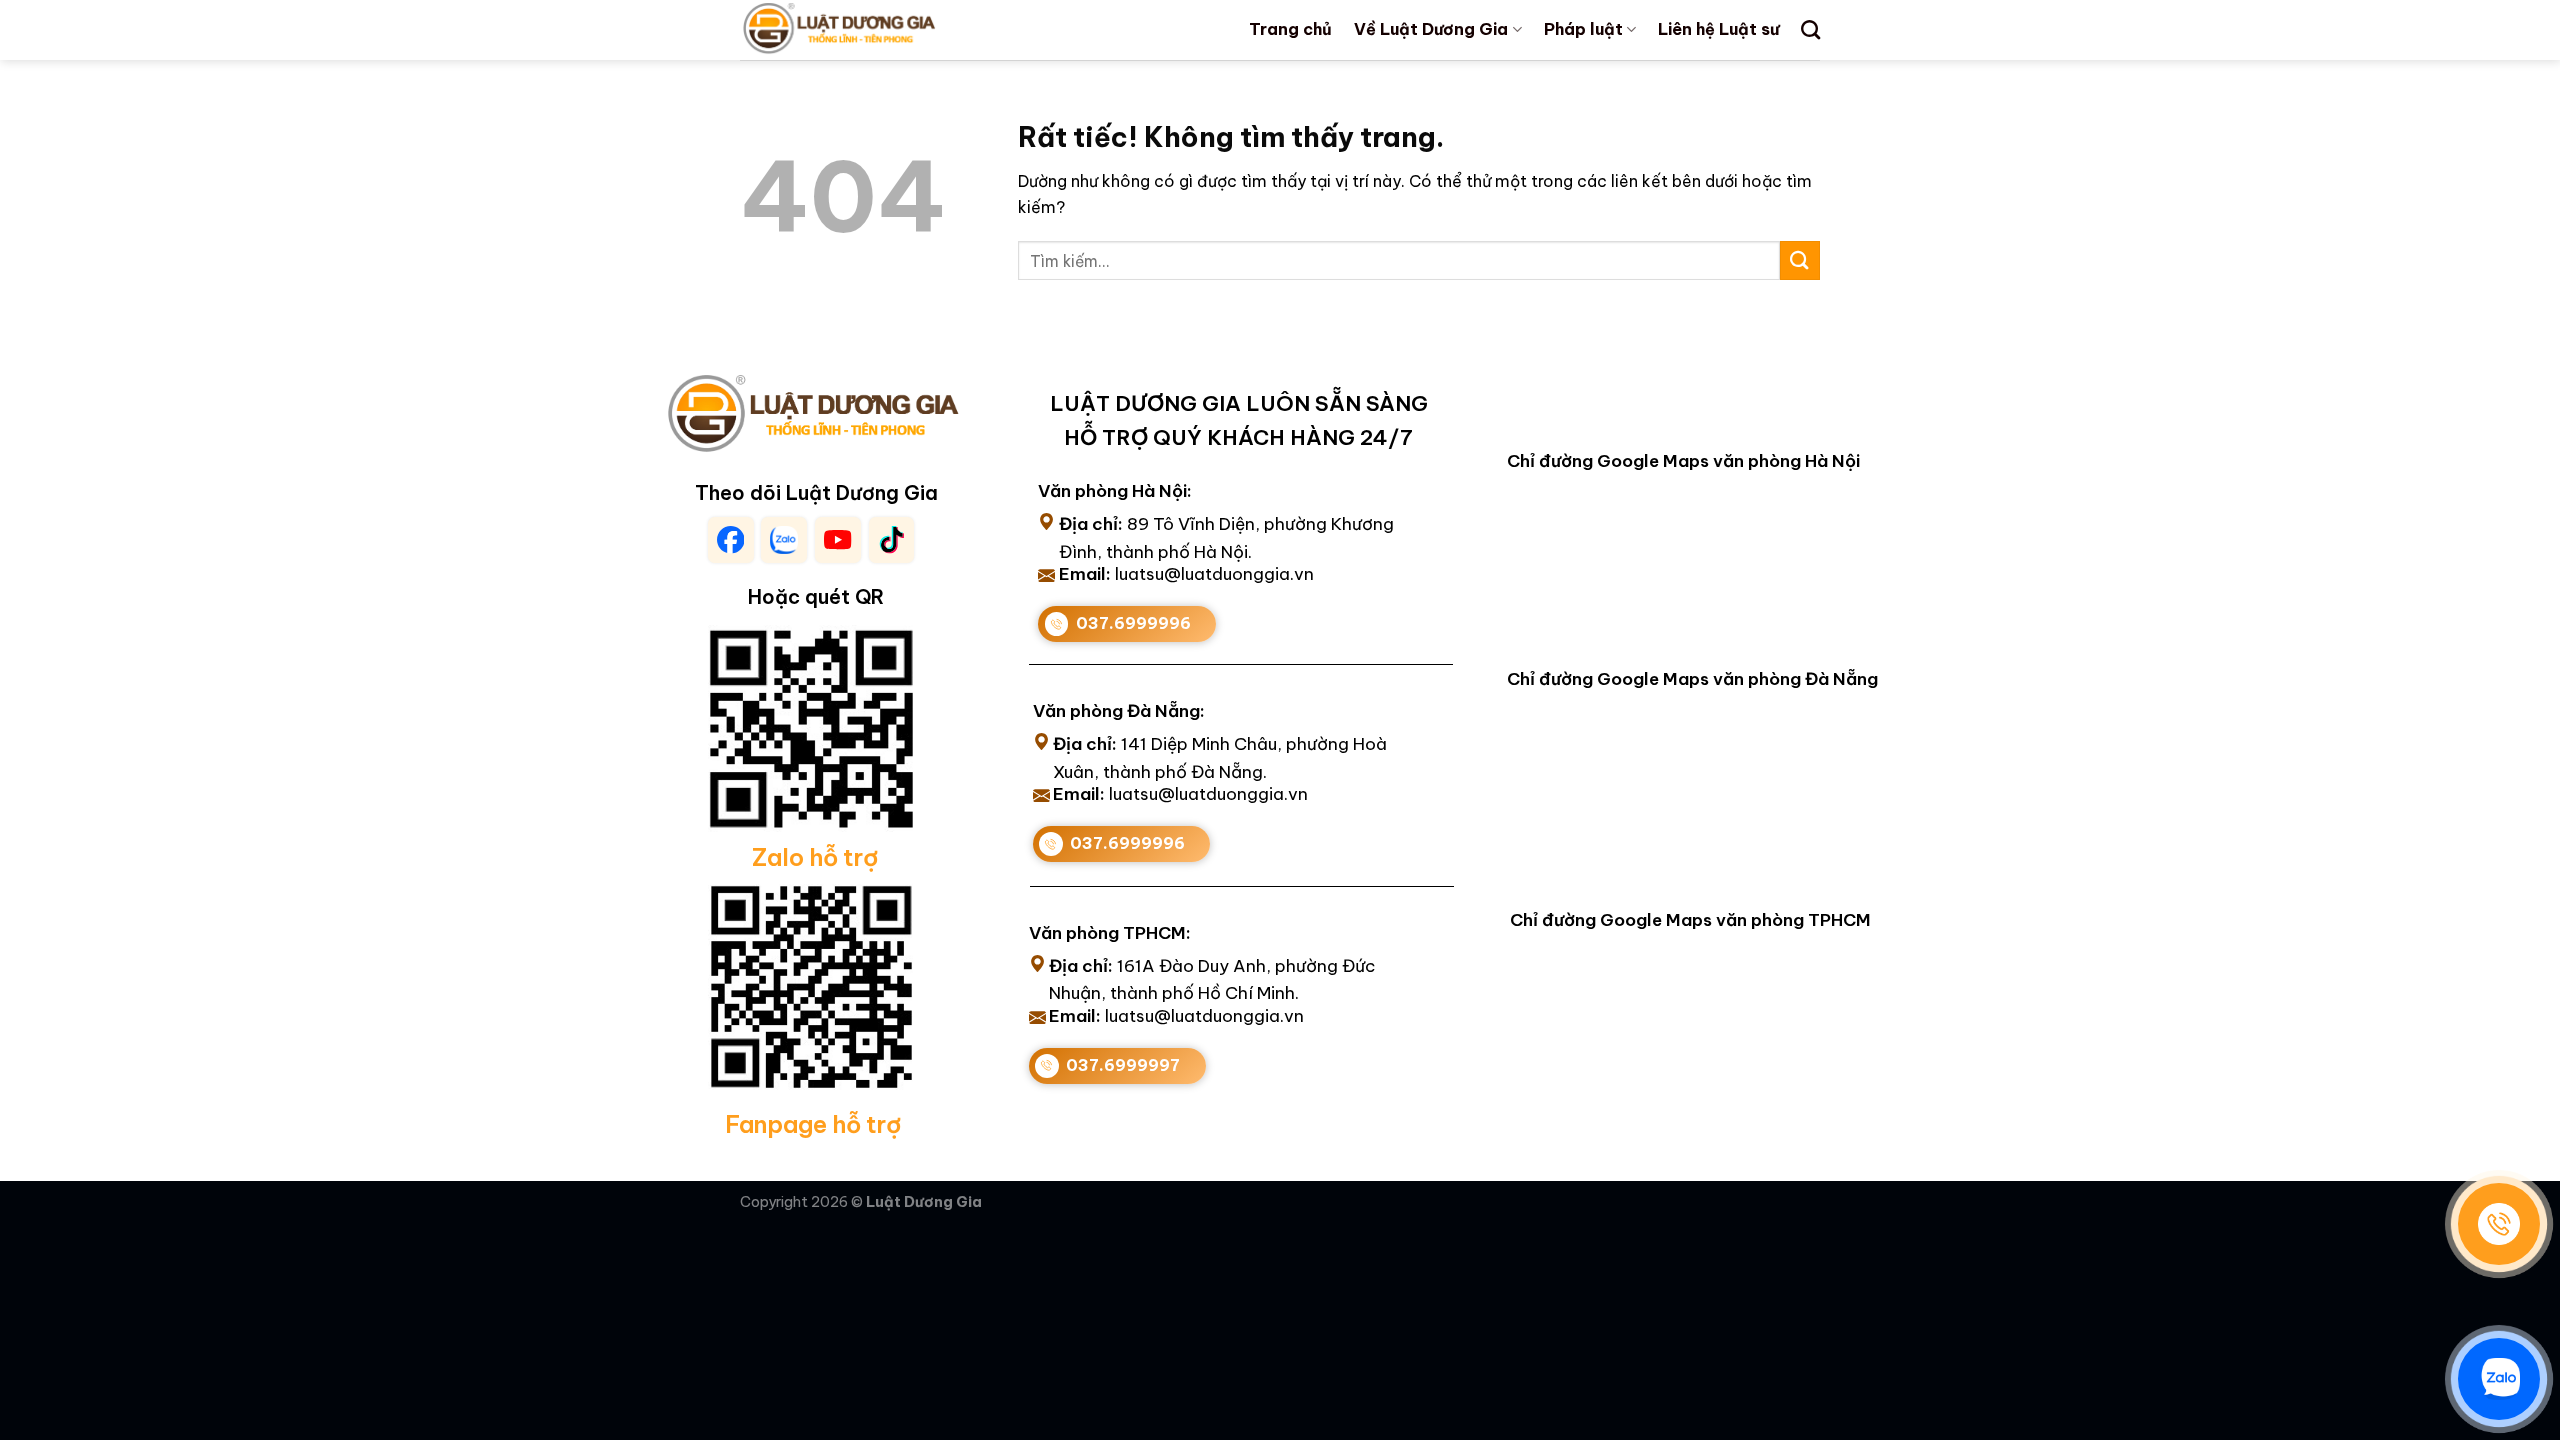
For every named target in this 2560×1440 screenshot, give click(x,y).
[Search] (1810, 29)
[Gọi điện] (2499, 1224)
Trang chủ (1290, 29)
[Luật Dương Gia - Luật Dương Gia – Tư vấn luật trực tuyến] (873, 30)
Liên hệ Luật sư (1718, 29)
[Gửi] (1800, 260)
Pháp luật (1583, 29)
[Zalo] (2499, 1379)
